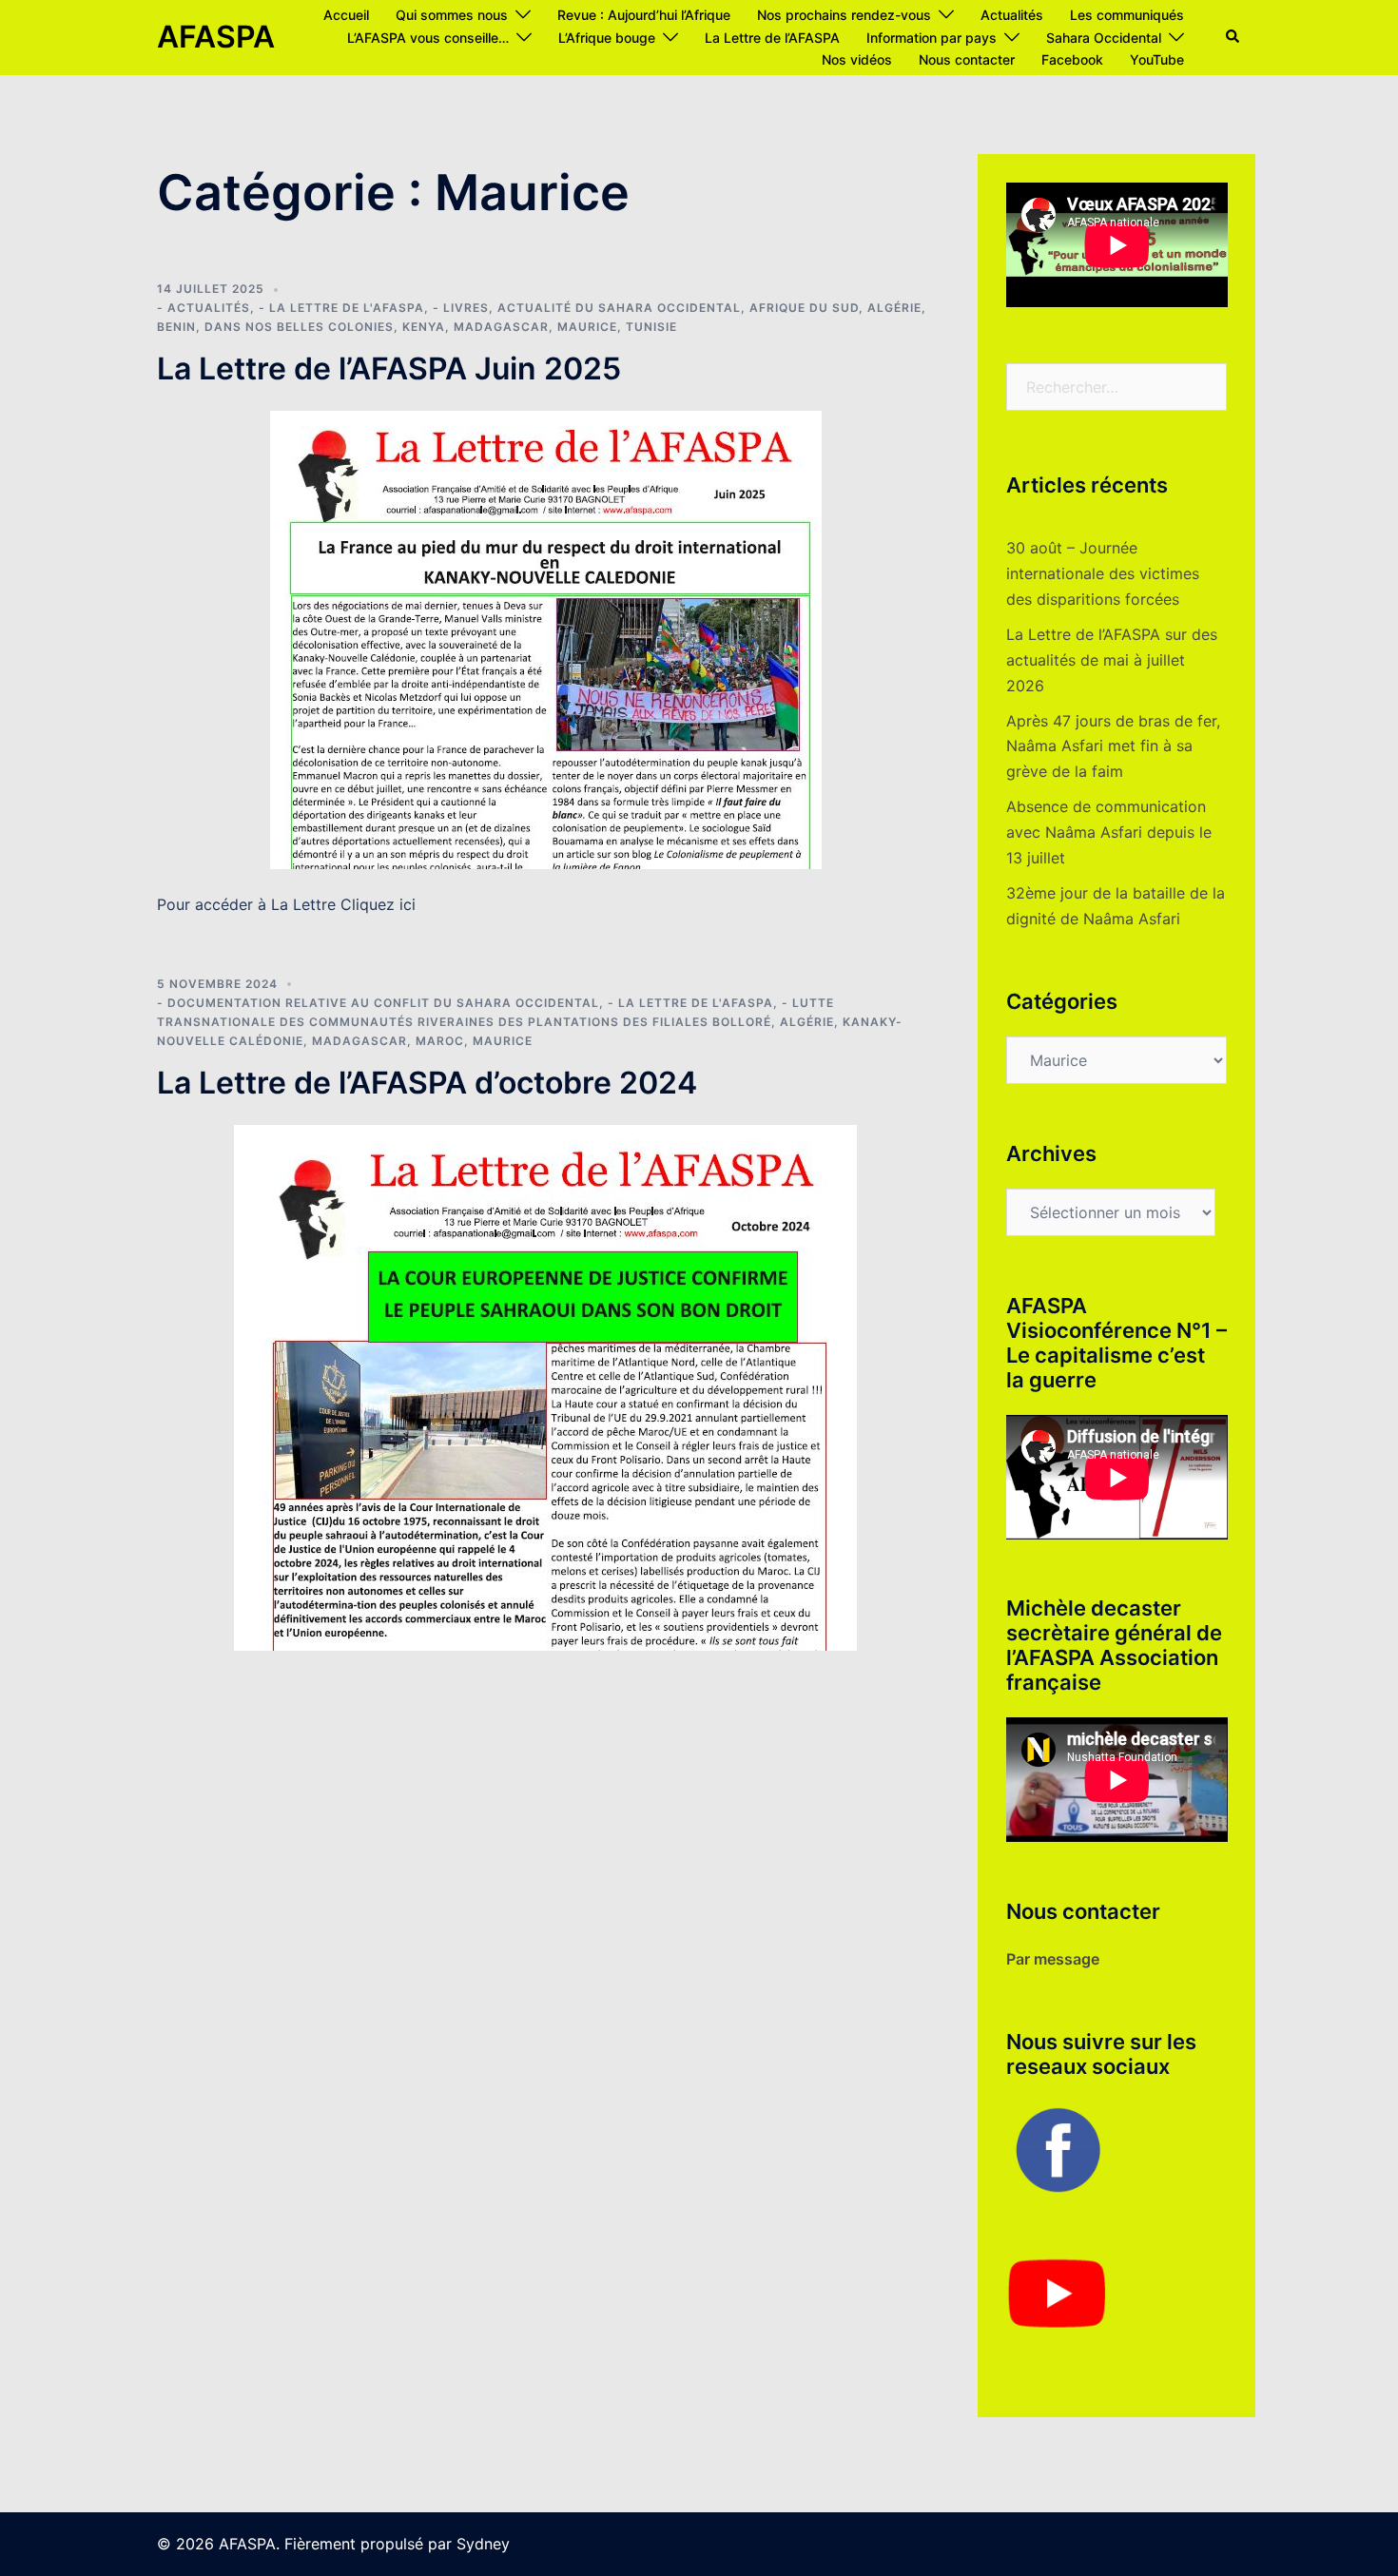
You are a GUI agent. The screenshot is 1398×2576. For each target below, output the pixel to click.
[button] (1233, 37)
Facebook (1072, 59)
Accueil (346, 15)
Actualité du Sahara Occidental (619, 308)
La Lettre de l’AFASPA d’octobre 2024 (427, 1083)
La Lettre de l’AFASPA (772, 38)
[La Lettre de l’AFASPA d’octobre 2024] (545, 1386)
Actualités (1012, 15)
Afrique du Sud (804, 308)
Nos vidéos (857, 59)
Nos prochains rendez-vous (844, 15)
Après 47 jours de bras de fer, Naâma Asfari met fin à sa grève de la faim (1113, 746)
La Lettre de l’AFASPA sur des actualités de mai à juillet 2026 (1112, 660)
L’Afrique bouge (607, 38)
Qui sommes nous (452, 15)
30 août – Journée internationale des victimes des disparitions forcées (1103, 573)
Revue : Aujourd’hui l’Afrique (644, 15)
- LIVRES (461, 308)
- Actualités (204, 308)
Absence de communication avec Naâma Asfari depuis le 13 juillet (1109, 832)
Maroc (440, 1041)
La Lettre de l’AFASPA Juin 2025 (389, 368)
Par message (1053, 1959)
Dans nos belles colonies (299, 327)
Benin (176, 327)
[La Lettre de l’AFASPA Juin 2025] (546, 638)
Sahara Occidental (1104, 38)
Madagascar (501, 327)
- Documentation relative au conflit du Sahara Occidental (378, 1003)
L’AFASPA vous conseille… (428, 38)
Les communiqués (1127, 15)
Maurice (587, 327)
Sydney (483, 2544)
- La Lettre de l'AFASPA (341, 308)
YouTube (1157, 59)
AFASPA (216, 37)
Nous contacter (967, 59)
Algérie (894, 308)
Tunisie (651, 327)
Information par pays (932, 38)
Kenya (424, 327)
